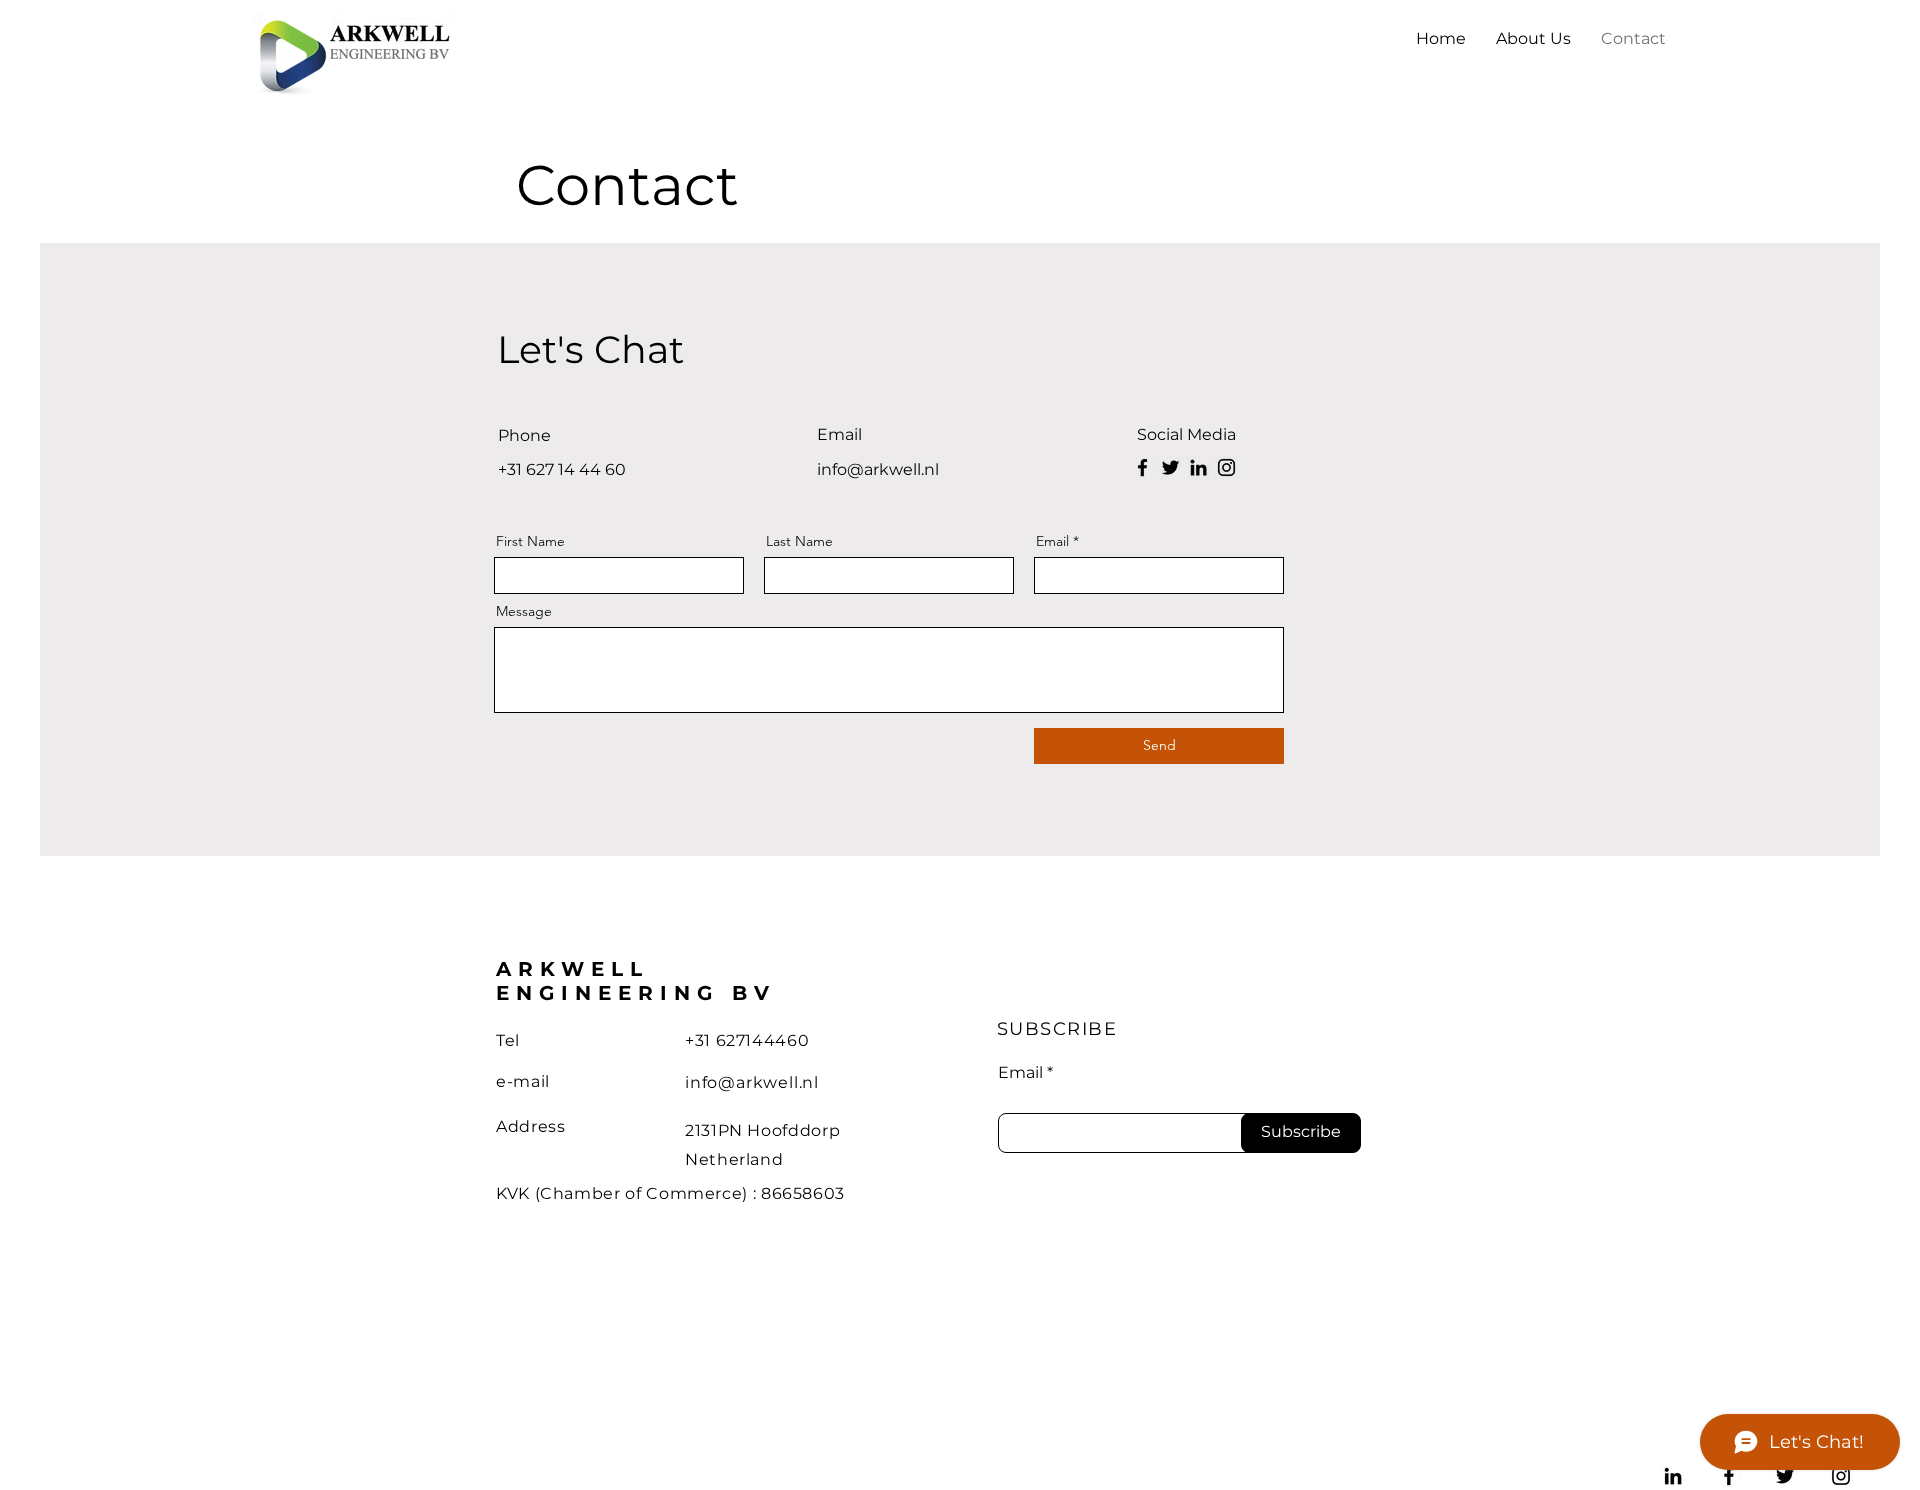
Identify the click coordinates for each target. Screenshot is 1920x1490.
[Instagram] (1226, 467)
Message (524, 611)
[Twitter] (1170, 467)
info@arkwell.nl (752, 1082)
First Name (530, 541)
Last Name (799, 541)
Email (1052, 541)
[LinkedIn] (1198, 467)
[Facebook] (1142, 467)
